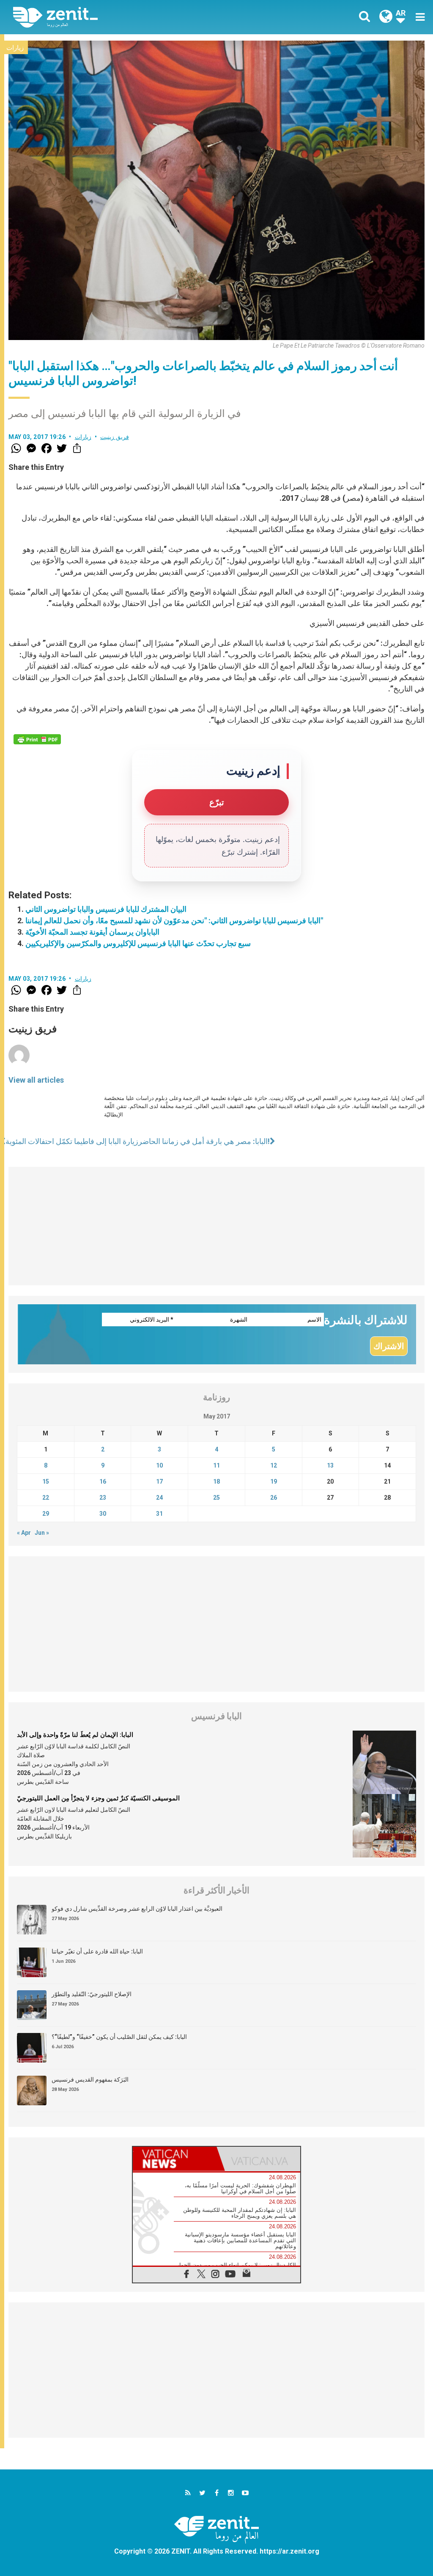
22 (46, 1498)
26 (274, 1498)
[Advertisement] (216, 1226)
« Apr (24, 1533)
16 (103, 1481)
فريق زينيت (115, 437)
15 (46, 1481)
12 (274, 1465)
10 (159, 1465)
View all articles (36, 1080)
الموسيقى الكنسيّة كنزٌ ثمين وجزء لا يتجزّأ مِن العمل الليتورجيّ (98, 1798)
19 (274, 1481)
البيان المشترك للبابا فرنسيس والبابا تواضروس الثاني (106, 909)
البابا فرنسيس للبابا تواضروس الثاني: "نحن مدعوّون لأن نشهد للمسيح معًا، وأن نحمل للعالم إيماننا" (174, 920)
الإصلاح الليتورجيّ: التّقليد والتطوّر (92, 1994)
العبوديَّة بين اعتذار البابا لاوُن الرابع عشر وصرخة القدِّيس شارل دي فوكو (137, 1909)
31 (159, 1514)
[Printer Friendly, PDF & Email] (37, 739)
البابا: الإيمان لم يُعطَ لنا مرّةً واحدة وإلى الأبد (75, 1735)
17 (159, 1481)
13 (330, 1465)
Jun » (42, 1533)
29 (46, 1514)
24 (159, 1498)
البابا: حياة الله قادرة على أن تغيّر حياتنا (97, 1951)
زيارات (15, 48)
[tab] (175, 2159)
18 (216, 1481)
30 (103, 1514)
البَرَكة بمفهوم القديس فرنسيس (90, 2079)
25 (216, 1498)
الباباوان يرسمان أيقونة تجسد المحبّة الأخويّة (92, 932)
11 (216, 1465)
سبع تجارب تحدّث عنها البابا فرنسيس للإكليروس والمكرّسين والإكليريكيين (138, 943)
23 (103, 1498)
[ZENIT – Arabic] (121, 17)
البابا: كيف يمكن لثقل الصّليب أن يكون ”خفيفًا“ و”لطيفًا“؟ (119, 2037)
